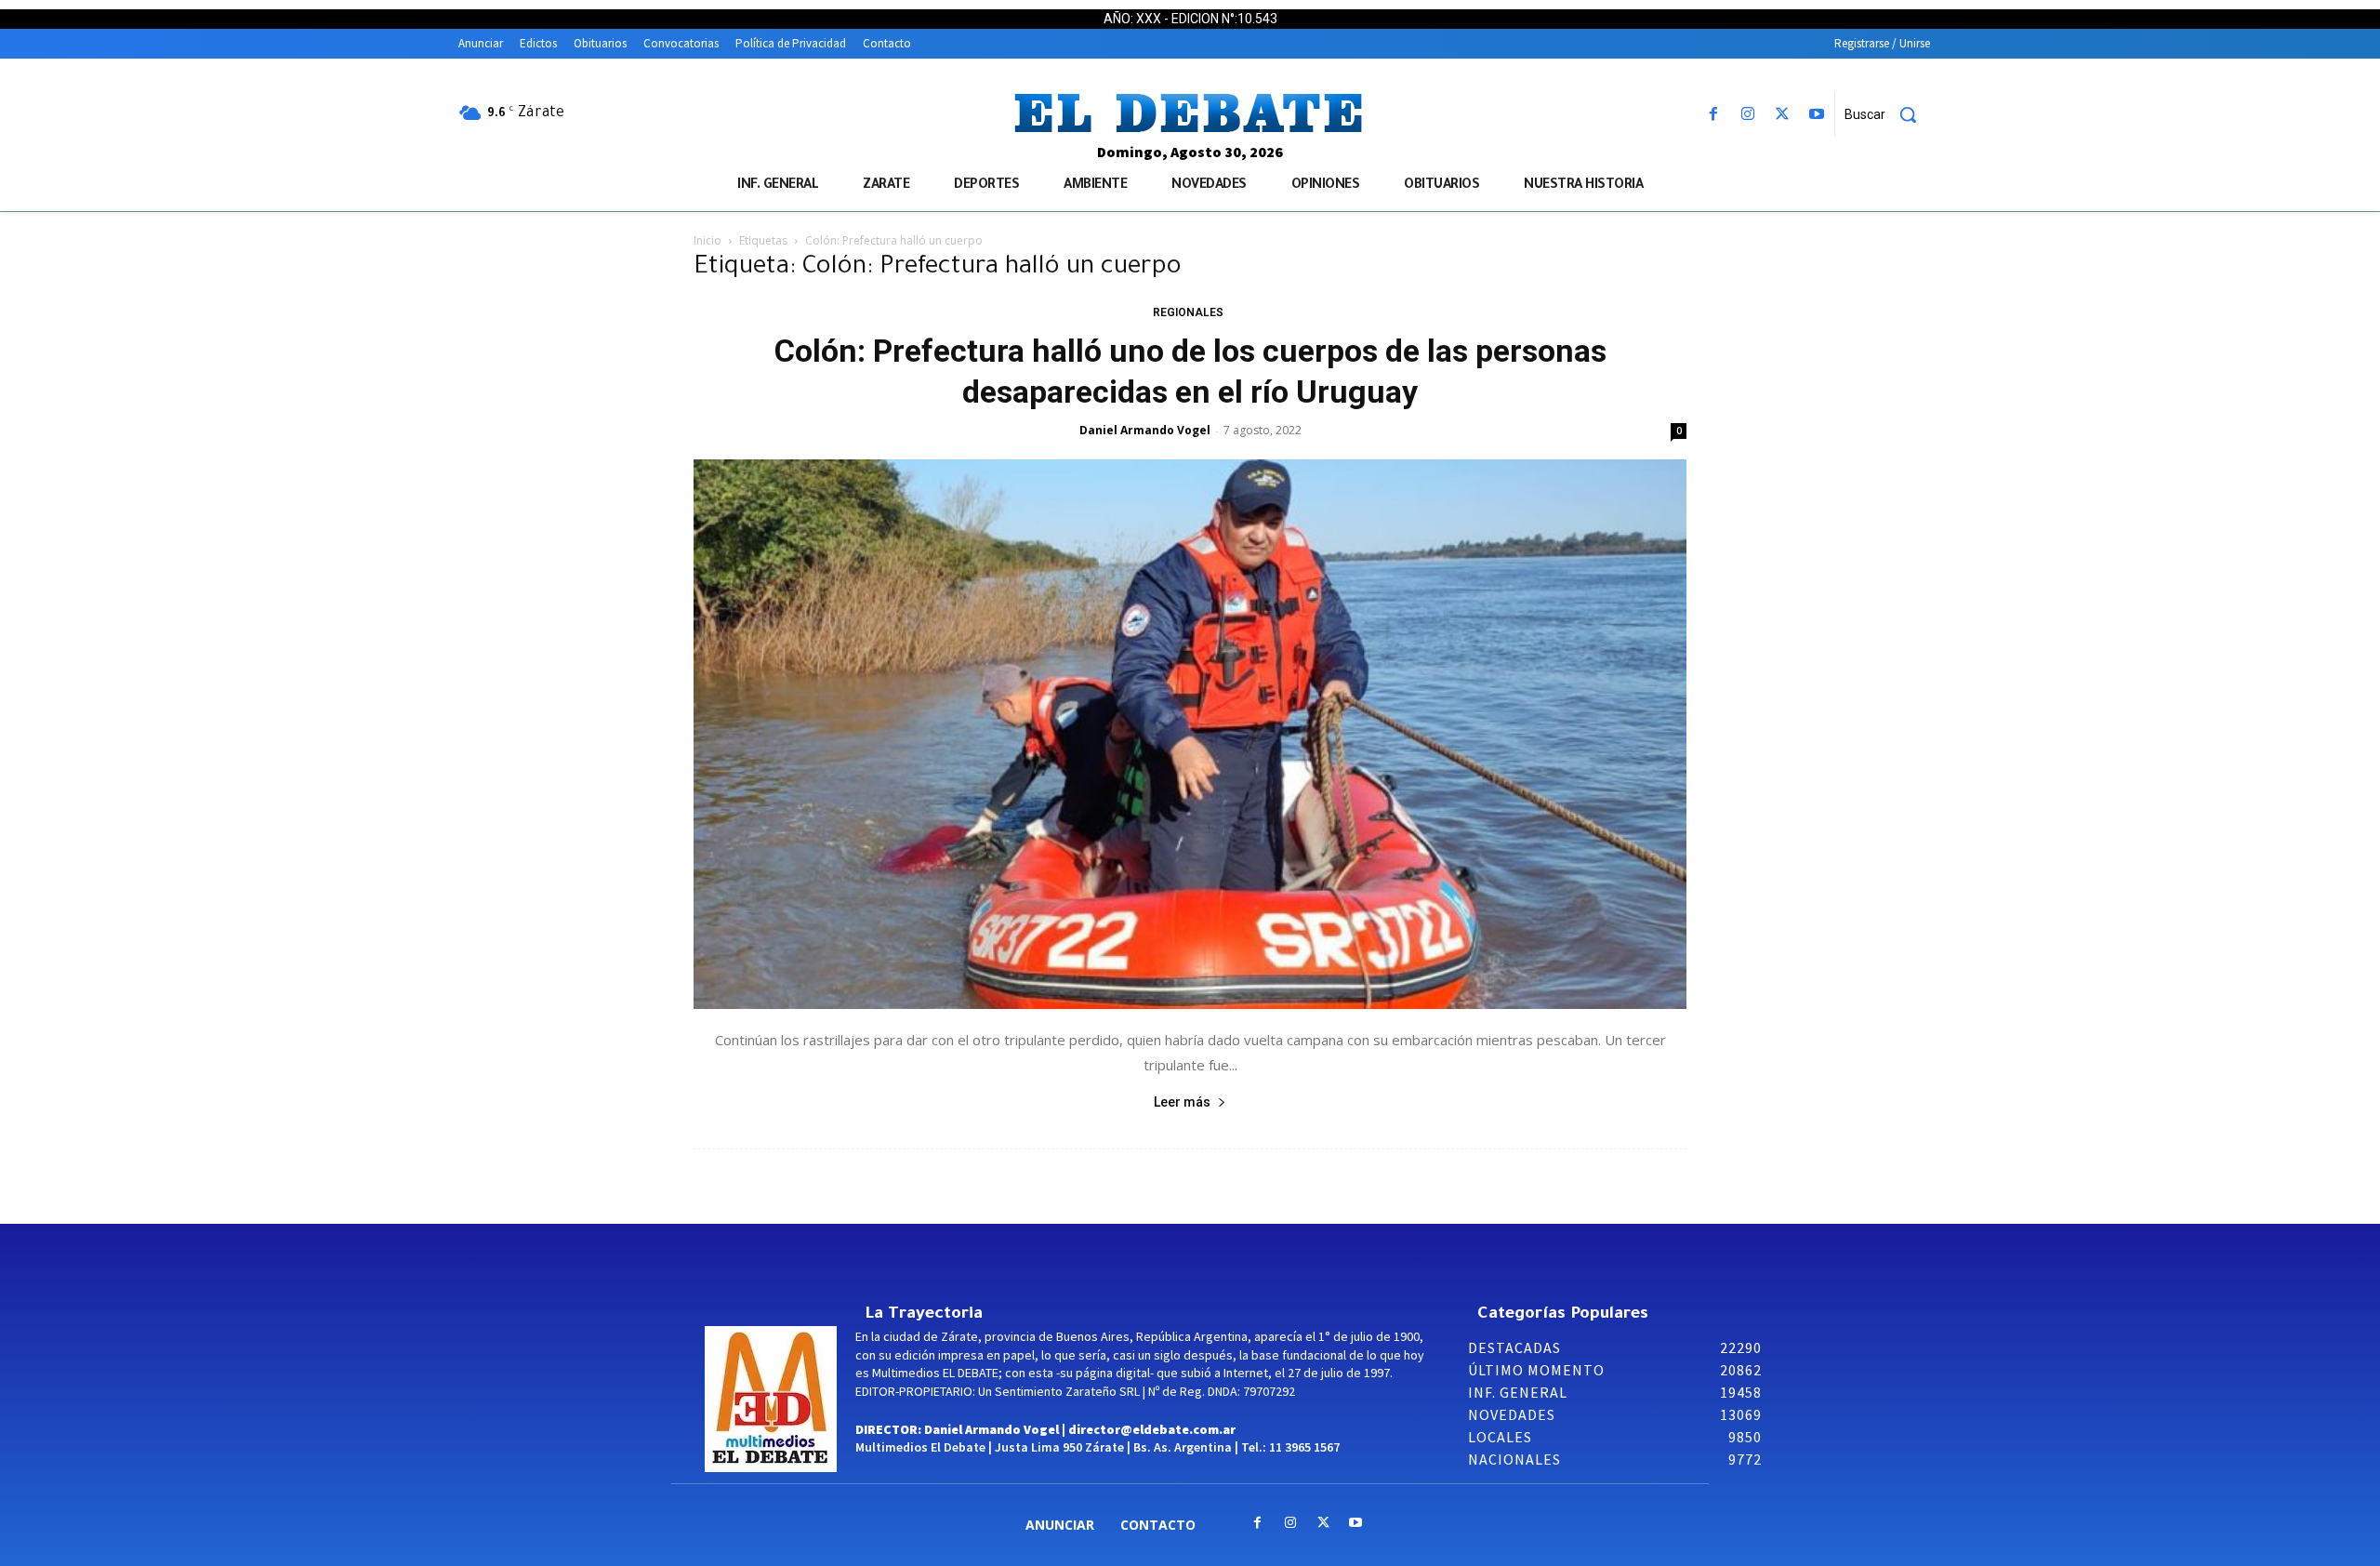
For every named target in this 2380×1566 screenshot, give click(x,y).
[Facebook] (1713, 115)
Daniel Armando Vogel (1145, 430)
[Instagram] (1747, 115)
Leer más (1182, 1102)
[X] (1783, 115)
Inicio (707, 240)
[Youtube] (1817, 115)
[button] (1887, 114)
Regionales (1188, 312)
